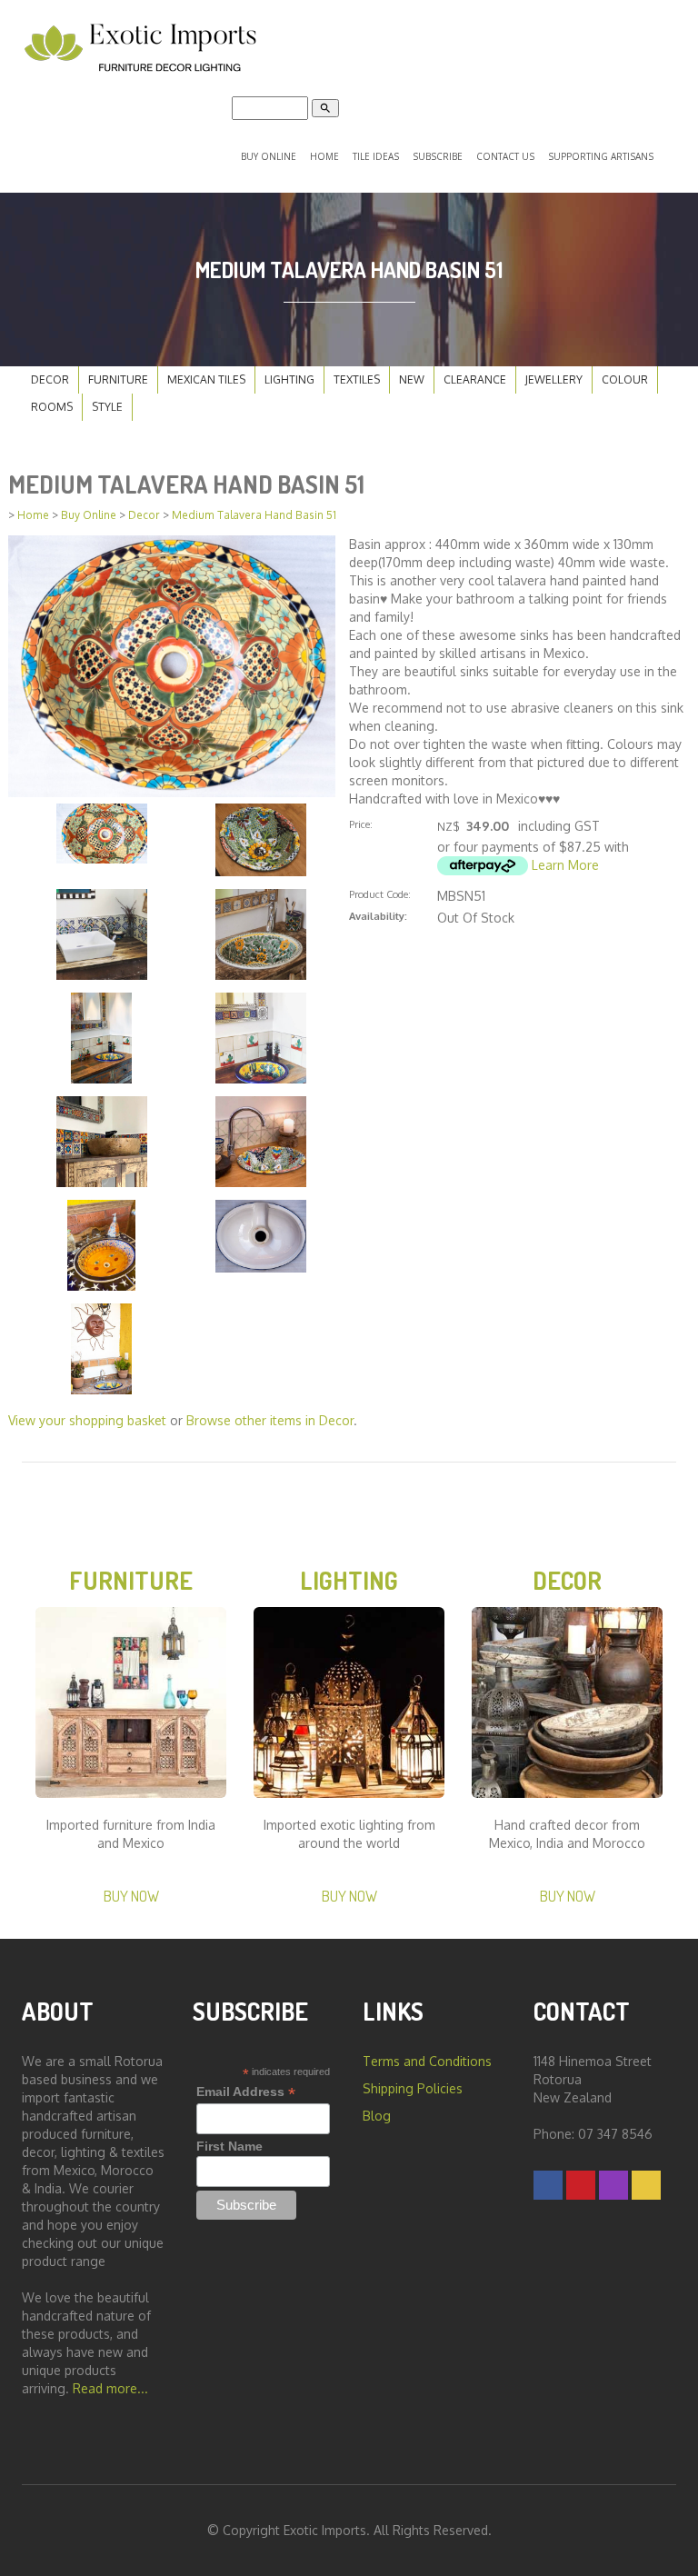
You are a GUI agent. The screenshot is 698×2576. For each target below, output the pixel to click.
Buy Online (269, 156)
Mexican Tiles (206, 379)
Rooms (52, 407)
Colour (625, 379)
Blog (377, 2116)
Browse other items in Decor (270, 1420)
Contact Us (505, 156)
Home (324, 156)
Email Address (246, 2092)
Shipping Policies (413, 2088)
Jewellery (554, 379)
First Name (229, 2146)
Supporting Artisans (601, 156)
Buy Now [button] (131, 1896)
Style (107, 407)
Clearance (475, 379)
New (412, 379)
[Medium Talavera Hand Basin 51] (172, 665)
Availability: (378, 916)
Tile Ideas (376, 156)
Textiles (357, 379)
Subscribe (438, 156)
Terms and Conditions (427, 2061)
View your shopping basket (87, 1420)
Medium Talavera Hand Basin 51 (254, 515)
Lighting (289, 379)
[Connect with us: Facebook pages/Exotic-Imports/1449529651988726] (548, 2185)
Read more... (110, 2388)
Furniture (118, 379)
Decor (50, 379)
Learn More (565, 865)
